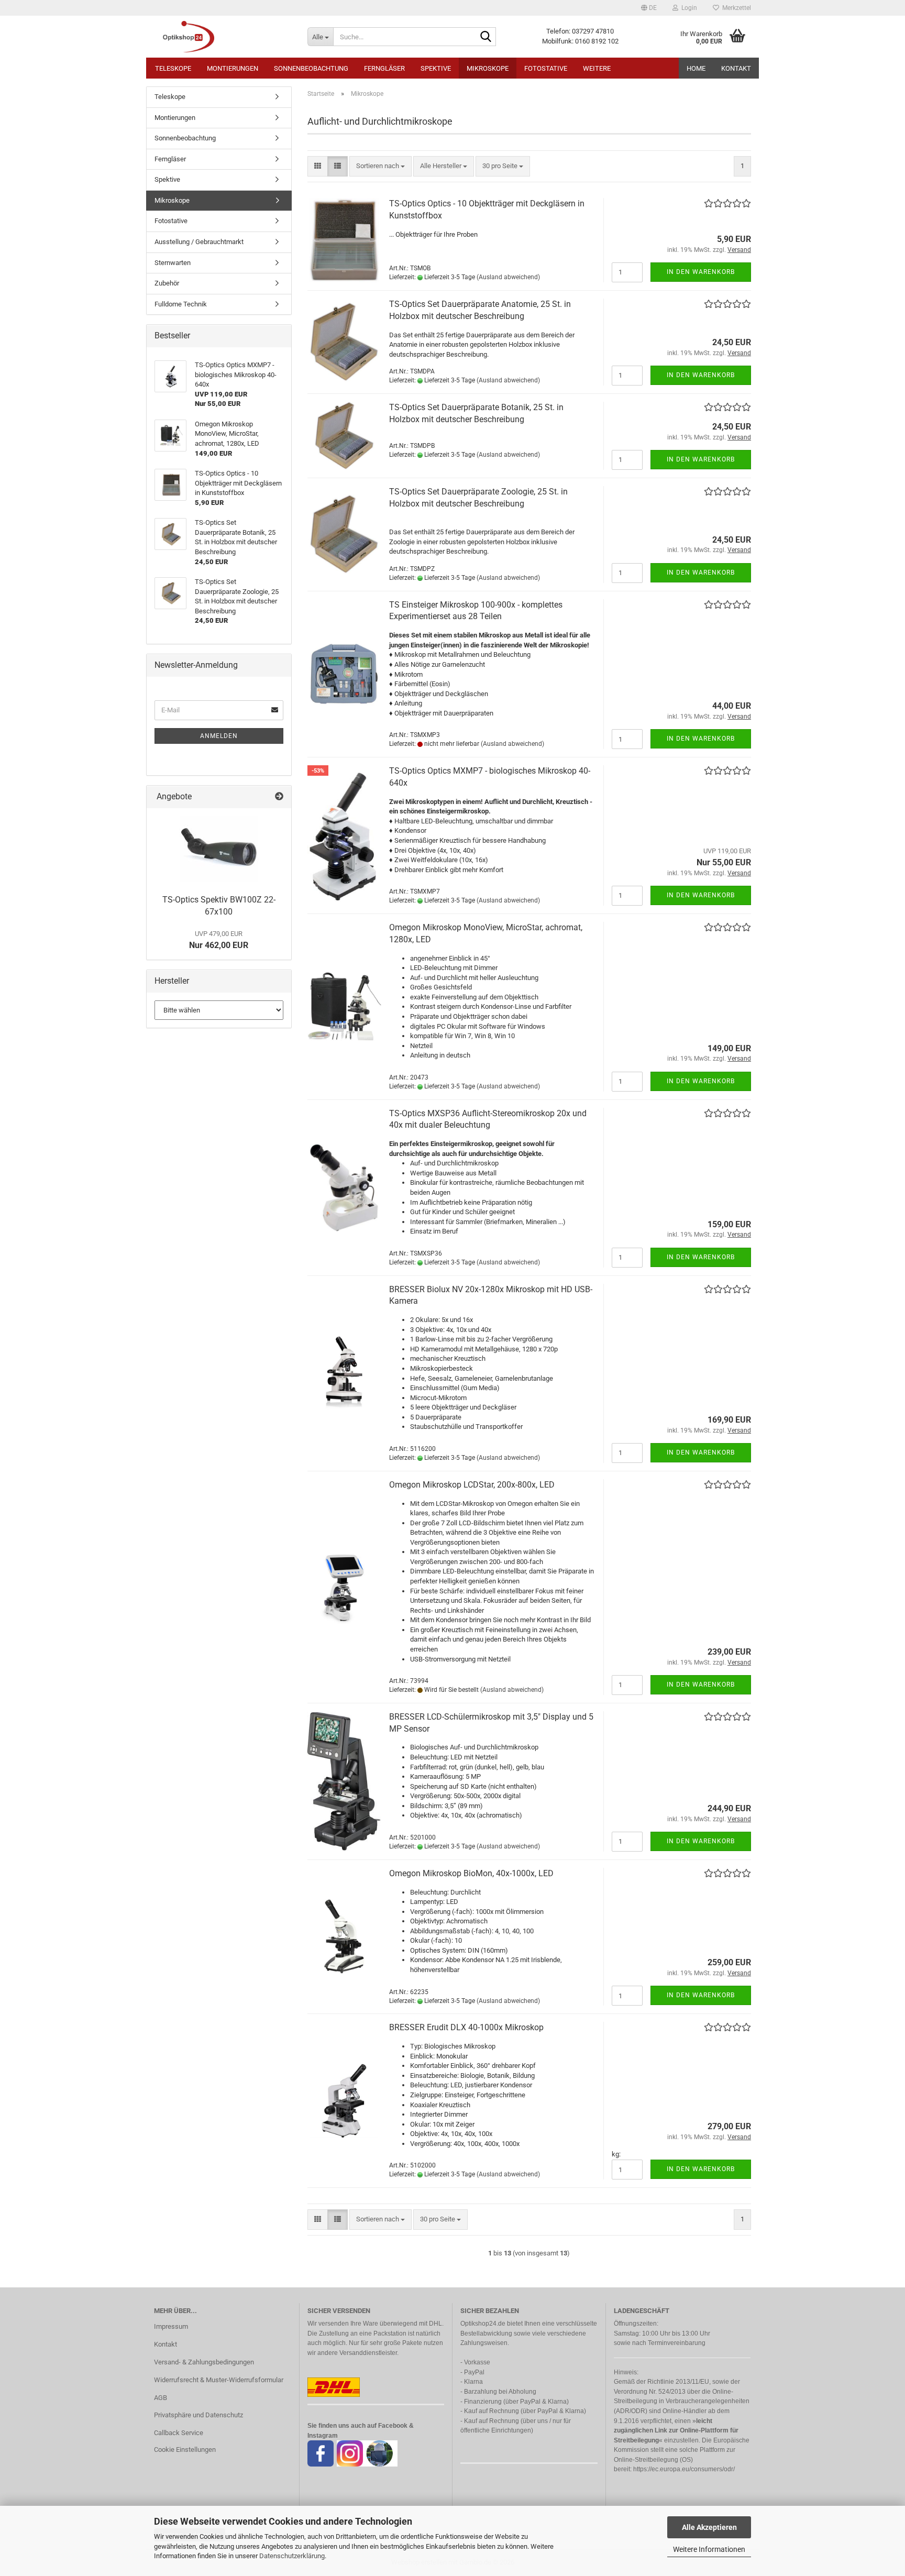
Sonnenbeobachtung (311, 68)
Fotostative (546, 68)
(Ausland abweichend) (508, 277)
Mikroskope (488, 68)
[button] (649, 8)
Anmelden (219, 736)
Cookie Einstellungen (185, 2450)
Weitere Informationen (709, 2549)
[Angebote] (279, 797)
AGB (161, 2398)
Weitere (597, 68)
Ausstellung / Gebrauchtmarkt (199, 242)
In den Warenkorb (701, 272)
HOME (696, 68)
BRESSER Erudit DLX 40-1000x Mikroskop (466, 2027)
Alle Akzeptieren (709, 2527)
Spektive (436, 68)
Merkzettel (735, 8)
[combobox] (380, 166)
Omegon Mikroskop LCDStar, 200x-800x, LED (472, 1485)
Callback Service (179, 2433)
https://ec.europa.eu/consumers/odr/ (684, 2469)
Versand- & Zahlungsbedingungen (204, 2362)
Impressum (171, 2326)
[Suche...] (486, 37)
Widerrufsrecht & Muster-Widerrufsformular (219, 2380)
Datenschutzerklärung (292, 2556)
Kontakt (736, 68)
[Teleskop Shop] (223, 37)
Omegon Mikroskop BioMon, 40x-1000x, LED (471, 1873)
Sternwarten (173, 263)
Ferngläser (384, 68)
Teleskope (173, 68)
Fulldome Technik (181, 304)
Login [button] (688, 8)
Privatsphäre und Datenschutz (198, 2415)
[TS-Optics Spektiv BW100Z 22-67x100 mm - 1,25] (219, 849)
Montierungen (233, 68)
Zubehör (167, 283)
